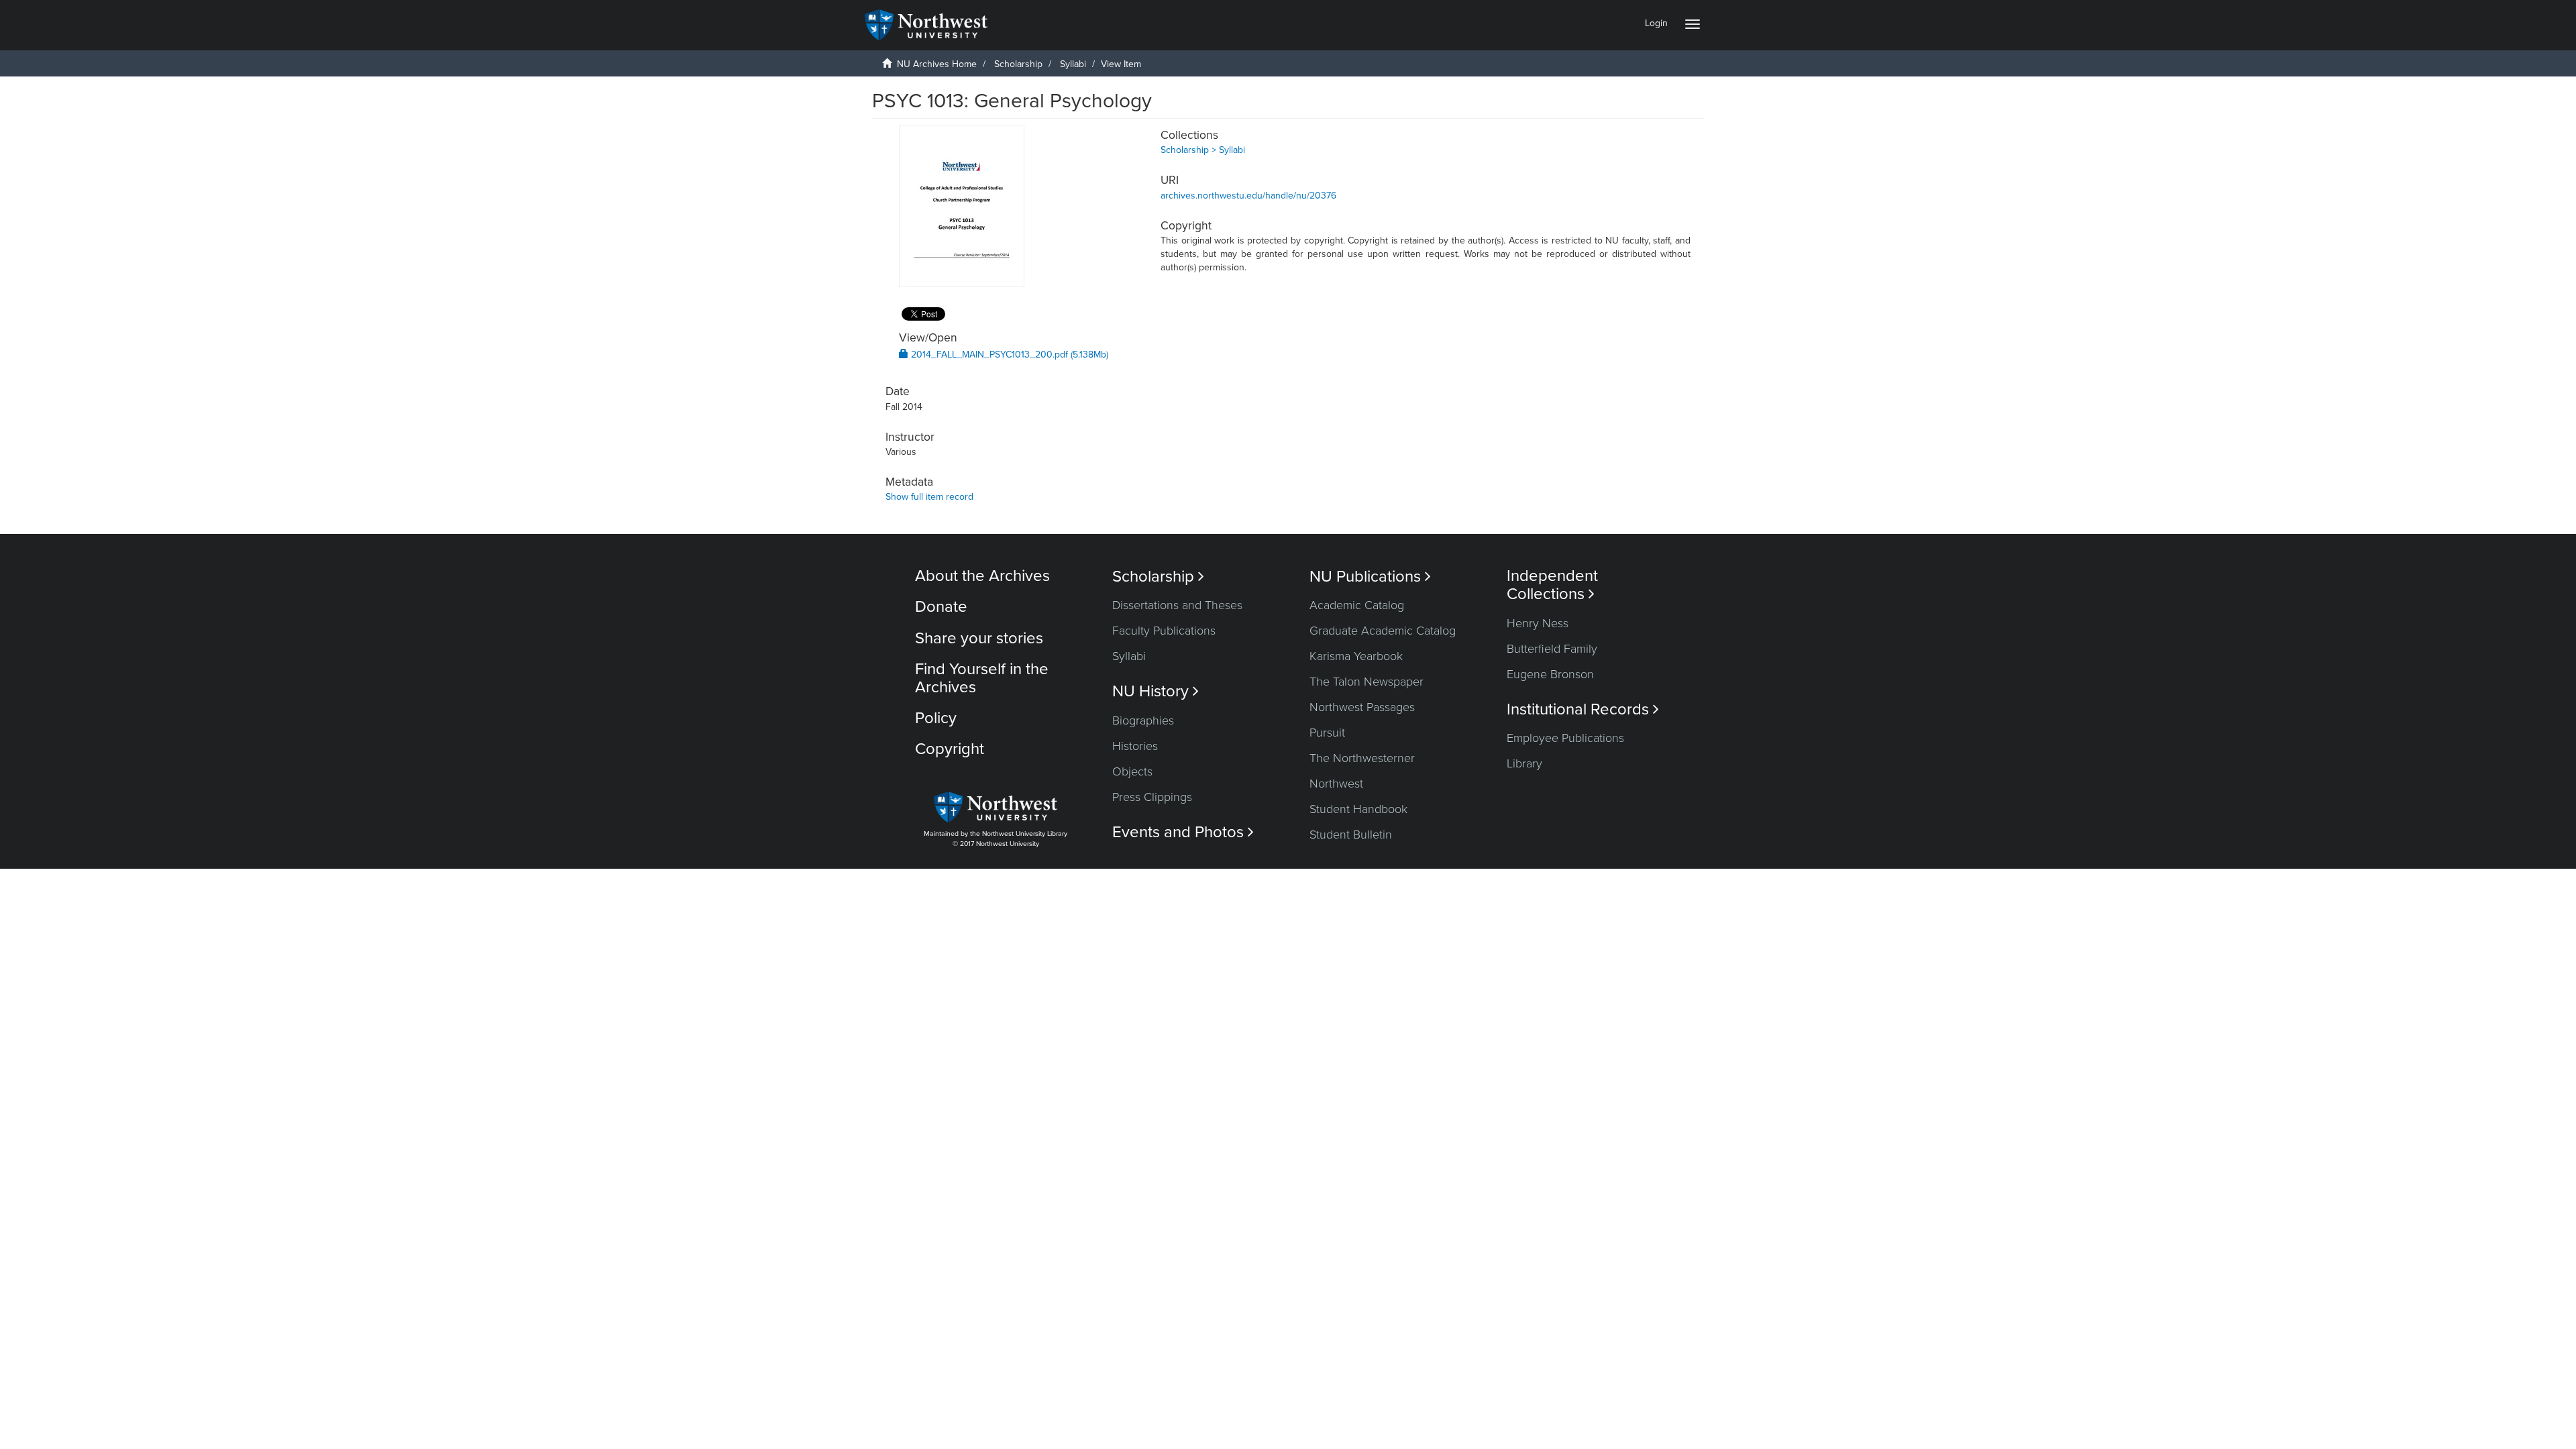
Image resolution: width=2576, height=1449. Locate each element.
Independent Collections (1552, 585)
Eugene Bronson (1550, 674)
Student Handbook (1358, 809)
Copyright (950, 749)
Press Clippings (1152, 797)
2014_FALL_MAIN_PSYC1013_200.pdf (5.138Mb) (1008, 355)
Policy (936, 718)
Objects (1132, 771)
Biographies (1143, 720)
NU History (1156, 691)
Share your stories (979, 638)
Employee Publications (1565, 738)
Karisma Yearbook (1356, 656)
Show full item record (929, 497)
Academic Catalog (1357, 605)
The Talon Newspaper (1366, 682)
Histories (1135, 746)
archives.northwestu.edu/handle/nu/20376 (1248, 196)
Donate (941, 607)
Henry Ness (1538, 623)
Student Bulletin (1351, 835)
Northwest (1336, 784)
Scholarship (1018, 64)
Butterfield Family (1552, 649)
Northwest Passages (1362, 707)
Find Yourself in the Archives (982, 678)
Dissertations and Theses (1177, 605)
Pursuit (1327, 733)
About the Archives (982, 576)
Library (1524, 763)
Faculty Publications (1164, 631)
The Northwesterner (1362, 758)
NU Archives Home (937, 64)
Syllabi (1073, 64)
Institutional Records (1583, 709)
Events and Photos (1183, 832)
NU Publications (1370, 577)
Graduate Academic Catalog (1383, 631)
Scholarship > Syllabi (1203, 150)
